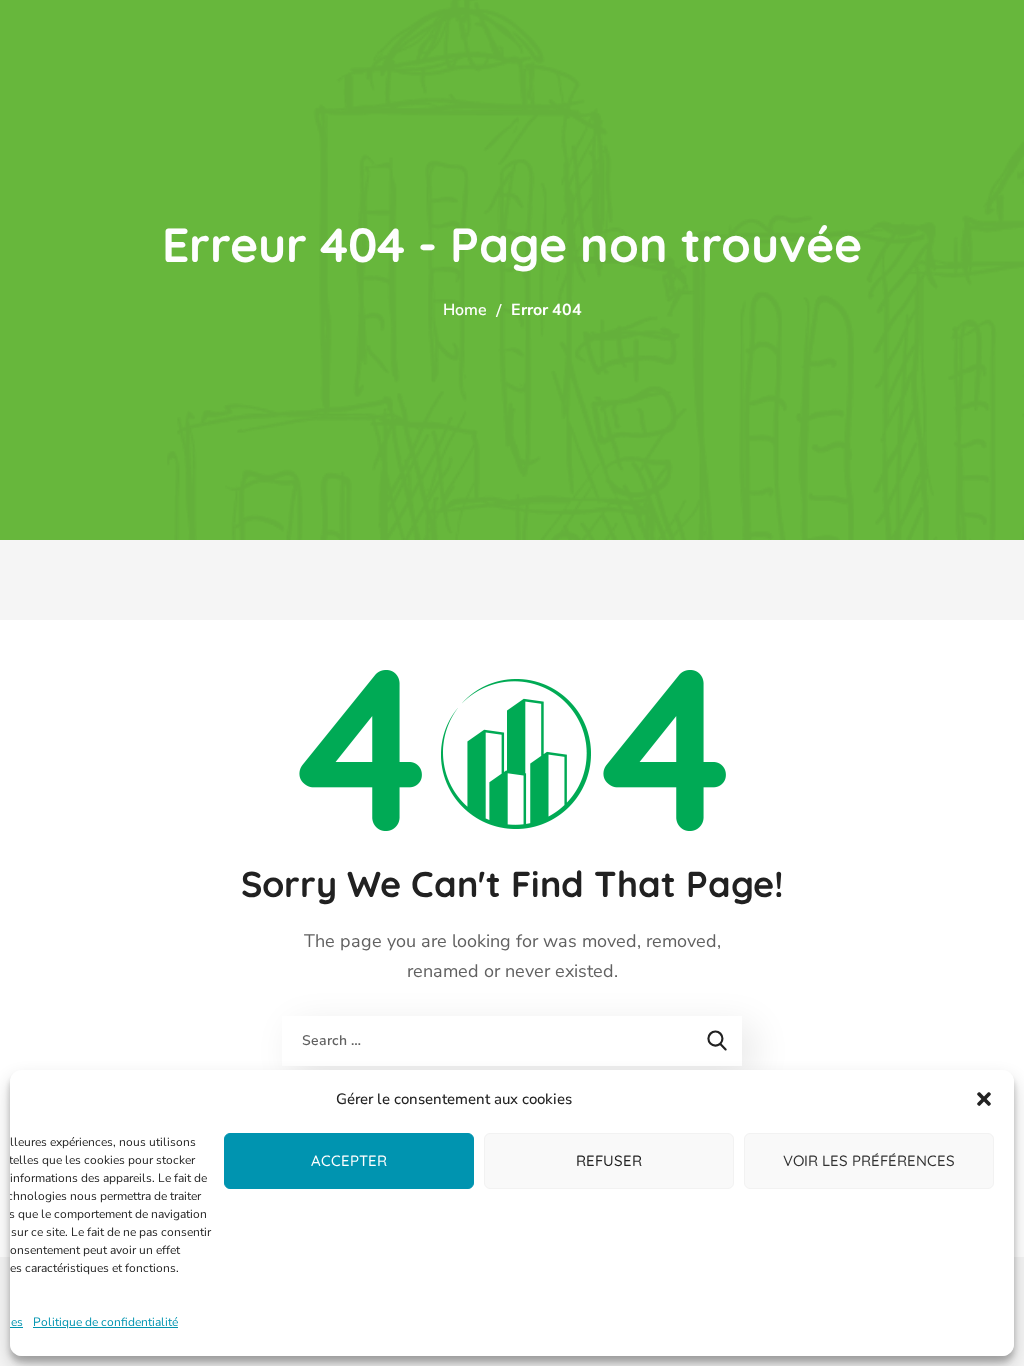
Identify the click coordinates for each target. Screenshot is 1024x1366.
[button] (984, 1099)
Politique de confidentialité (105, 1322)
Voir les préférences (869, 1160)
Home (465, 310)
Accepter (349, 1160)
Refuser (609, 1160)
